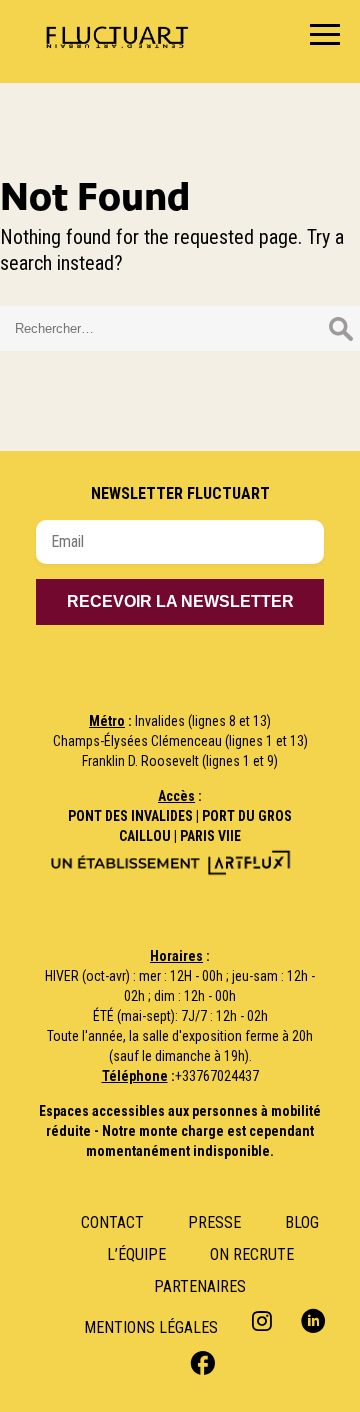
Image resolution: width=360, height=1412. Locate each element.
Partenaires (200, 1286)
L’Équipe (136, 1254)
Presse (214, 1222)
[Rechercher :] (180, 326)
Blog (302, 1222)
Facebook (200, 1361)
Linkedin (313, 1320)
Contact (112, 1222)
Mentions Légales (151, 1327)
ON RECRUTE (252, 1254)
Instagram (264, 1320)
